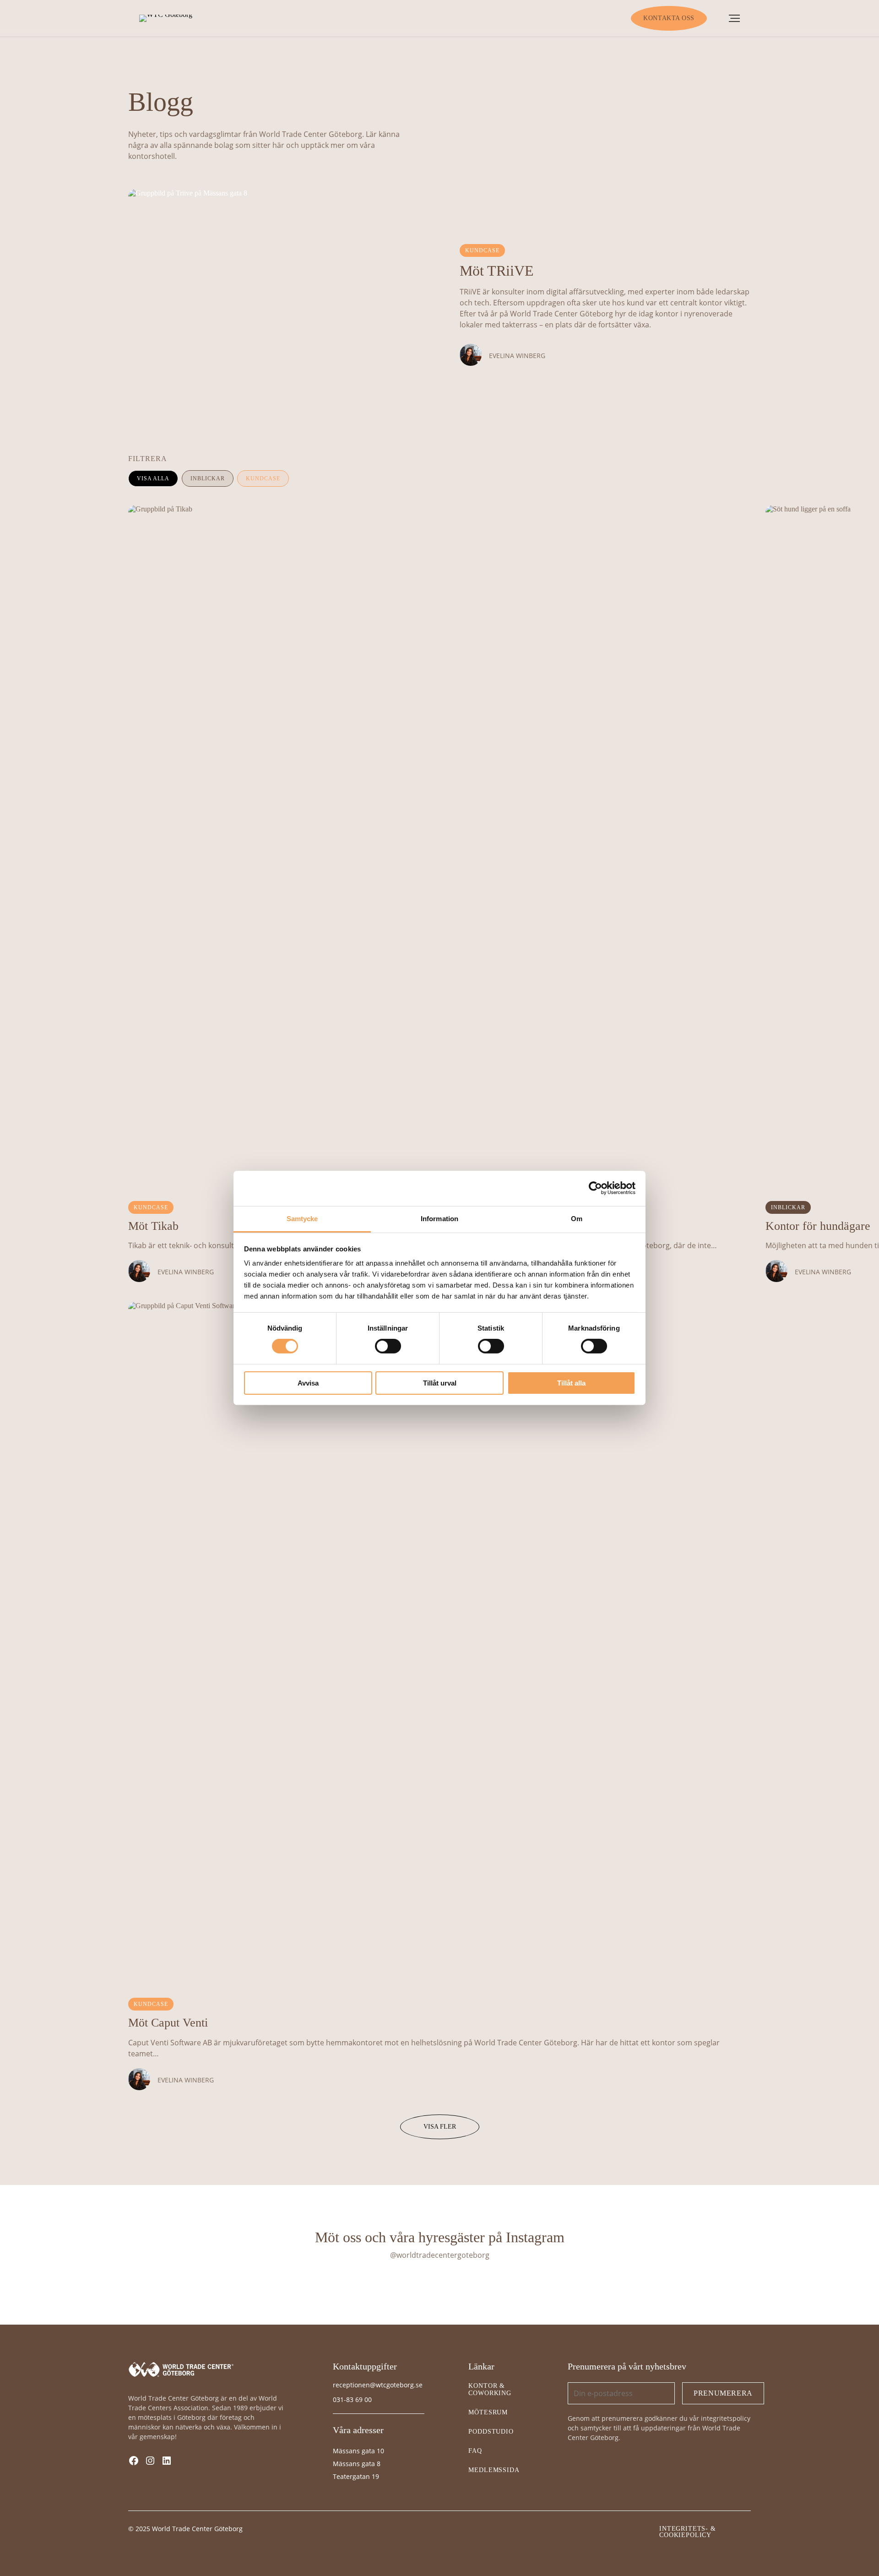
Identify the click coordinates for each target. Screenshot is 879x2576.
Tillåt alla (571, 1383)
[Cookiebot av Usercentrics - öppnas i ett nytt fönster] (595, 1188)
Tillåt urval (440, 1383)
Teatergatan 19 (356, 2476)
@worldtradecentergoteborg (440, 2255)
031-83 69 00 (352, 2399)
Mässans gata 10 (358, 2451)
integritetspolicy (726, 2418)
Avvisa (308, 1383)
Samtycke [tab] (302, 1219)
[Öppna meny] (734, 18)
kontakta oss (669, 18)
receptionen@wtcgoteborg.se (378, 2385)
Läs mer (151, 201)
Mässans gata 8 (357, 2464)
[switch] (388, 1346)
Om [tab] (577, 1219)
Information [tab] (439, 1219)
